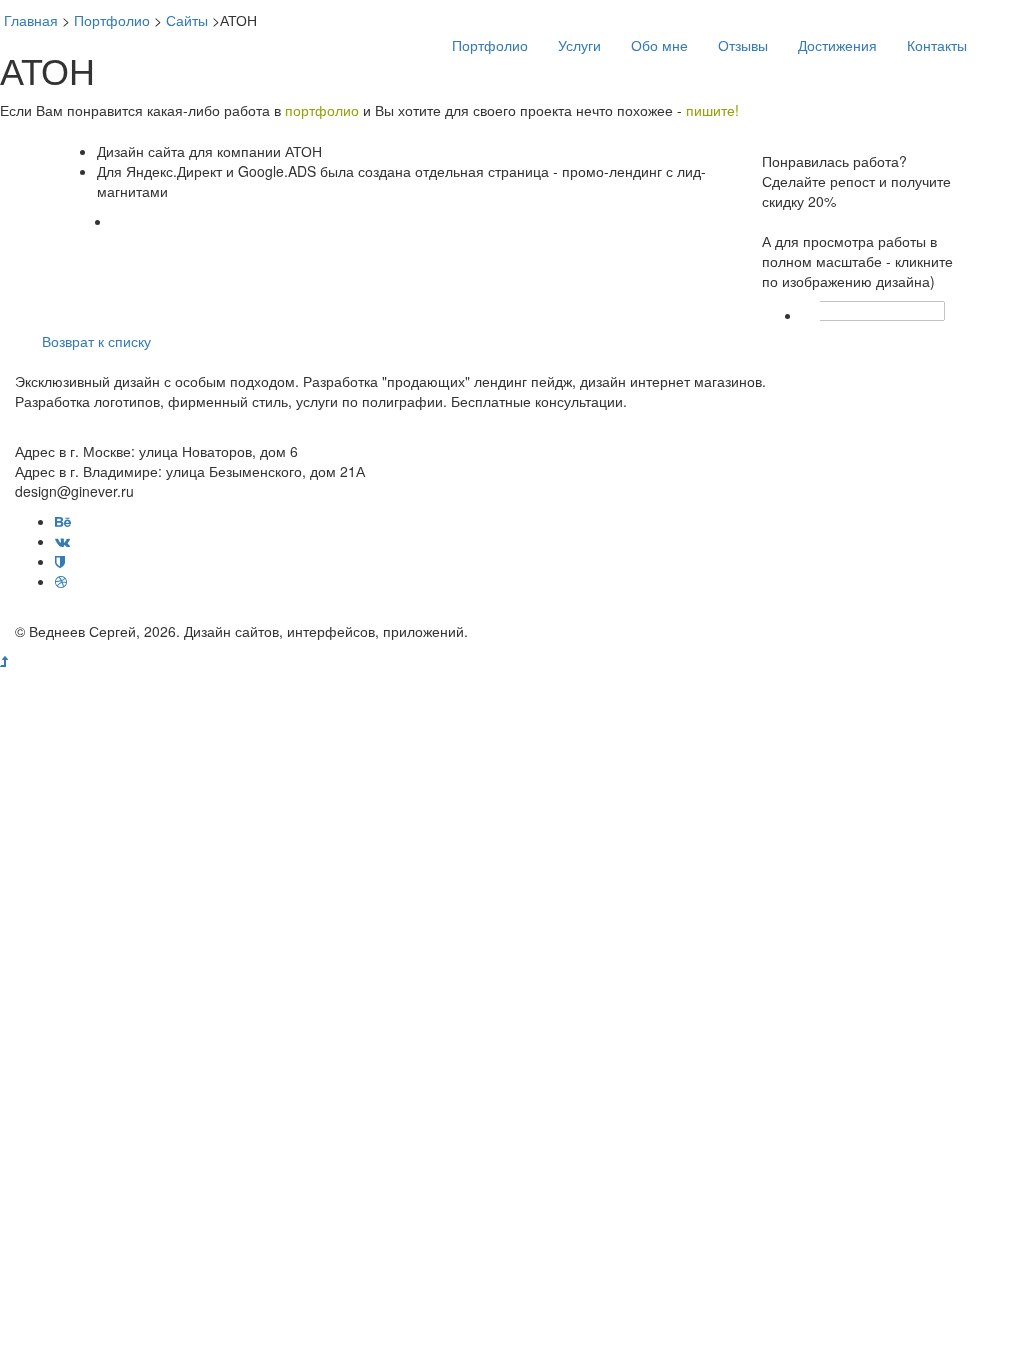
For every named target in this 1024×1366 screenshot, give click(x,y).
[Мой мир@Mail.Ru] (934, 311)
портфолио (322, 110)
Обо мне (659, 45)
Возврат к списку (96, 341)
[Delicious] (874, 311)
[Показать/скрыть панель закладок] (812, 311)
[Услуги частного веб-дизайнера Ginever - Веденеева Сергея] (132, 30)
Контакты (937, 45)
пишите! (712, 110)
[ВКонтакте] (894, 311)
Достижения (837, 45)
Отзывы (743, 45)
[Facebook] (834, 311)
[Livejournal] (914, 311)
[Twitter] (854, 311)
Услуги (579, 45)
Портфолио (490, 45)
